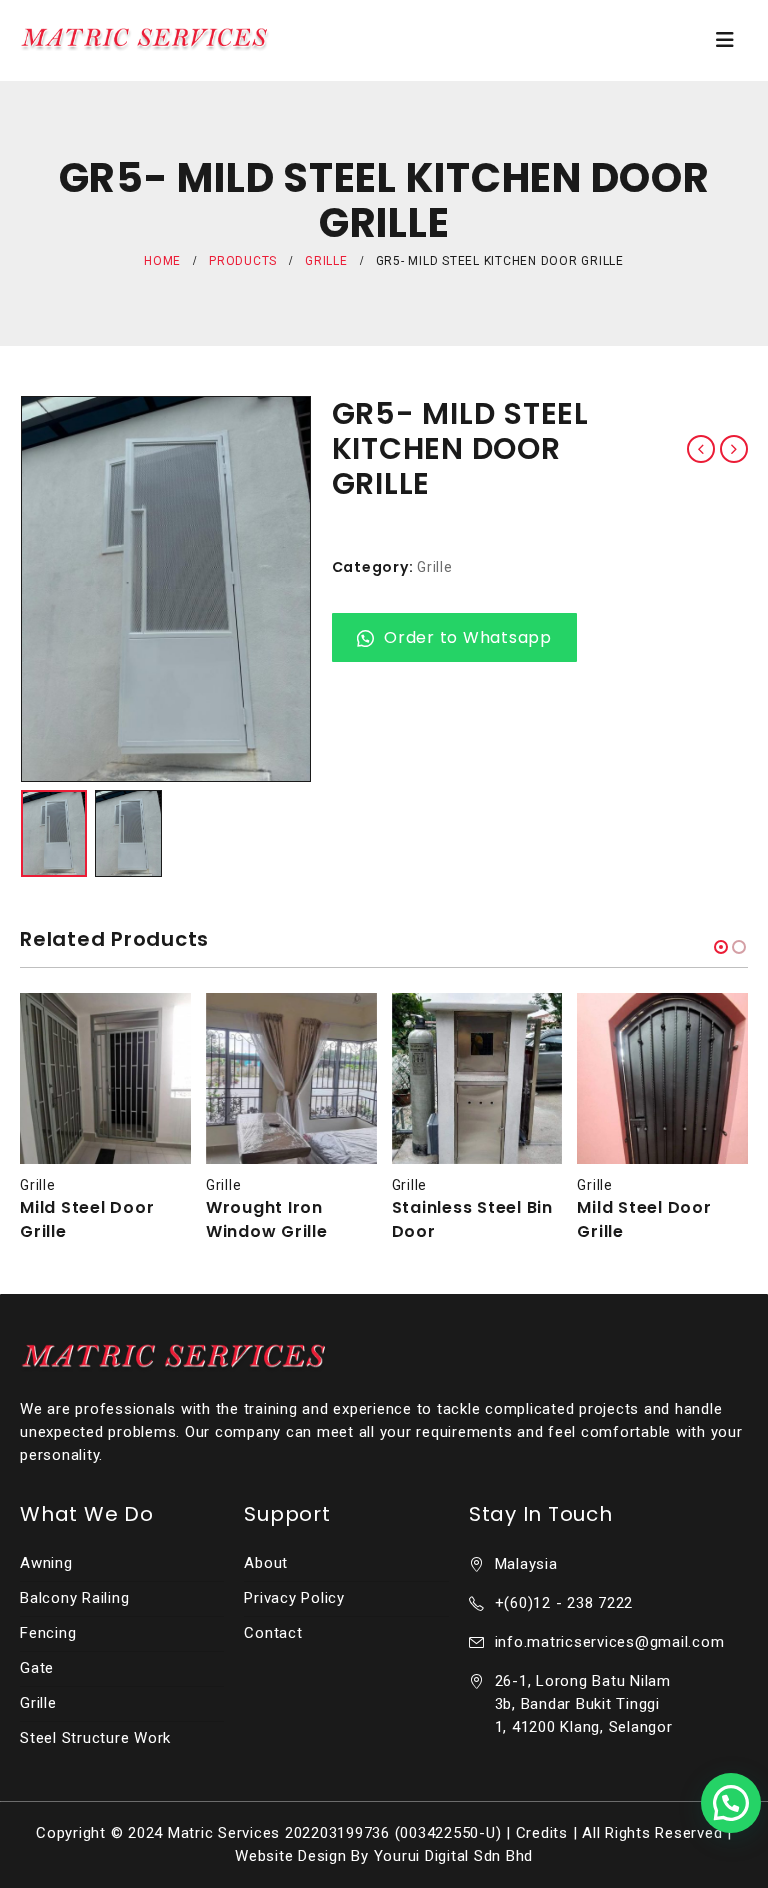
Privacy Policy (294, 1598)
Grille (435, 567)
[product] (105, 1078)
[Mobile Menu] (725, 40)
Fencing (48, 1633)
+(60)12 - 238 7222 (564, 1603)
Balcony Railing (74, 1598)
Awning (46, 1563)
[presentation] (45, 589)
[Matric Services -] (145, 39)
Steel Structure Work (95, 1738)
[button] (721, 947)
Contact (273, 1633)
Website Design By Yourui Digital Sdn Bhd (384, 1856)
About (266, 1563)
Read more (158, 1026)
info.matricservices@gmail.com (610, 1642)
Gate (37, 1668)
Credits (542, 1833)
